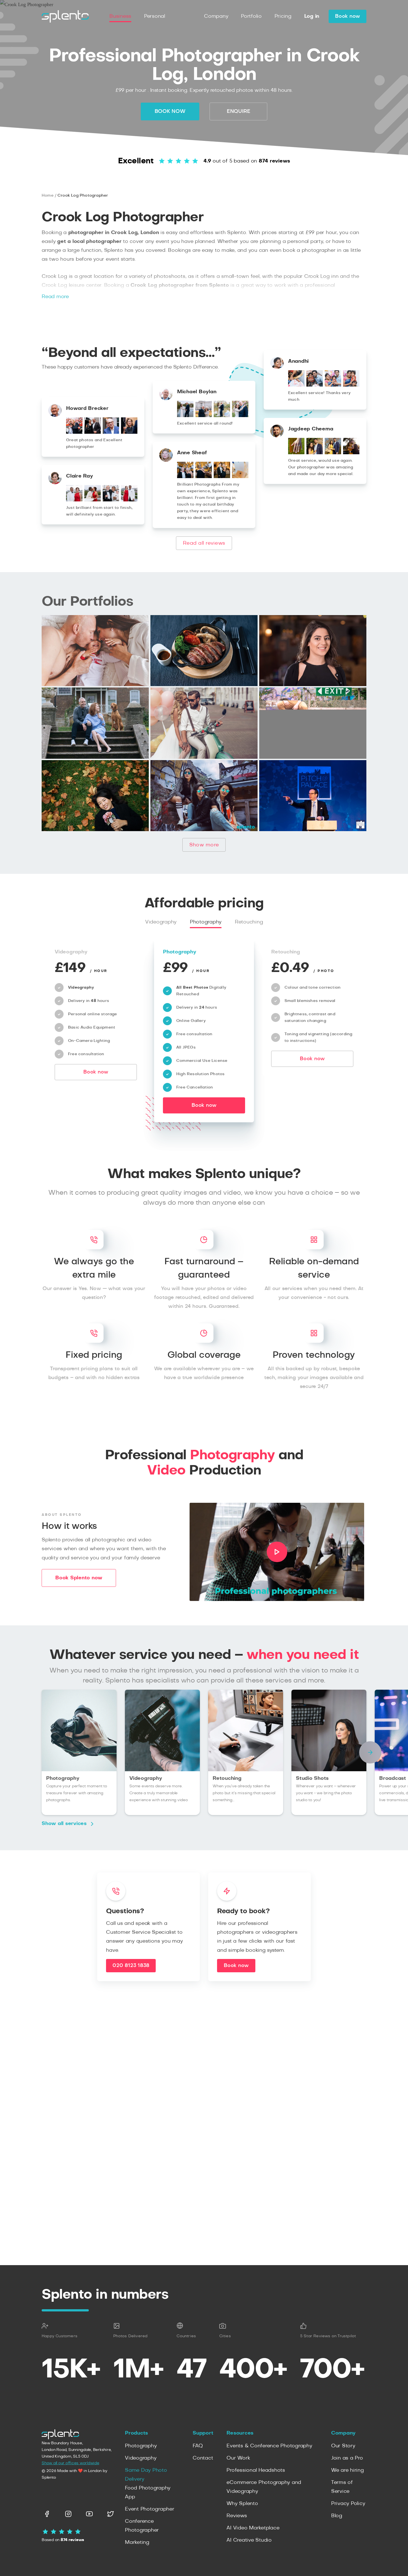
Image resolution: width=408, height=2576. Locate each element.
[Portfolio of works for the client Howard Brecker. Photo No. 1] (74, 432)
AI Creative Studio (249, 2540)
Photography (206, 922)
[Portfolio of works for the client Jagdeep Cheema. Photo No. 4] (351, 453)
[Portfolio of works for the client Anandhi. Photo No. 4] (351, 385)
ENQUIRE (239, 111)
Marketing (137, 2542)
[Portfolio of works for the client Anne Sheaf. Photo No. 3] (222, 477)
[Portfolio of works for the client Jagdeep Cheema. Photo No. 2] (315, 453)
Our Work (238, 2458)
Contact (203, 2458)
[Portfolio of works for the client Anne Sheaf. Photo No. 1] (185, 477)
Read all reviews (204, 543)
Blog (337, 2516)
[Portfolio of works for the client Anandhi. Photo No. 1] (296, 385)
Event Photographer (150, 2509)
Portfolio (251, 16)
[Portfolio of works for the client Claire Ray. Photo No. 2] (93, 500)
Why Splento (242, 2504)
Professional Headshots (256, 2470)
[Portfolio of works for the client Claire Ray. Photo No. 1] (74, 500)
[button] (370, 1752)
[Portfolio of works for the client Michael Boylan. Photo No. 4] (240, 416)
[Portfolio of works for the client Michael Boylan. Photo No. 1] (185, 416)
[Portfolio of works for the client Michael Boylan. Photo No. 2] (204, 416)
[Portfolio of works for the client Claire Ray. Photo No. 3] (111, 500)
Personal (155, 16)
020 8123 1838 (131, 1965)
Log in (312, 16)
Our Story (343, 2446)
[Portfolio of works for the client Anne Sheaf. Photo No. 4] (240, 477)
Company (216, 16)
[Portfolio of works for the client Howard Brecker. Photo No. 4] (129, 432)
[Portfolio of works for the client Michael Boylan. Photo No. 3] (222, 416)
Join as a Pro (347, 2458)
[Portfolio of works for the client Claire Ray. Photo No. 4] (129, 500)
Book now (347, 16)
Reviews (237, 2516)
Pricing (283, 16)
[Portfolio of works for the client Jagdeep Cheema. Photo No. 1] (296, 453)
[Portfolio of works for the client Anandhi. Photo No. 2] (315, 385)
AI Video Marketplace (253, 2528)
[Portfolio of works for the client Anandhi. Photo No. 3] (333, 385)
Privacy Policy (348, 2504)
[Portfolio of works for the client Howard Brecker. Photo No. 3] (111, 432)
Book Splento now (79, 1578)
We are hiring (347, 2470)
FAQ (198, 2446)
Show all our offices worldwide (70, 2463)
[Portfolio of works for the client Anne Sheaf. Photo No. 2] (204, 477)
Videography (161, 922)
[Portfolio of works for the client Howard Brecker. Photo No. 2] (93, 432)
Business (120, 16)
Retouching (249, 922)
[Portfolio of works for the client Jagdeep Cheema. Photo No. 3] (333, 453)
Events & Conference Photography (269, 2446)
